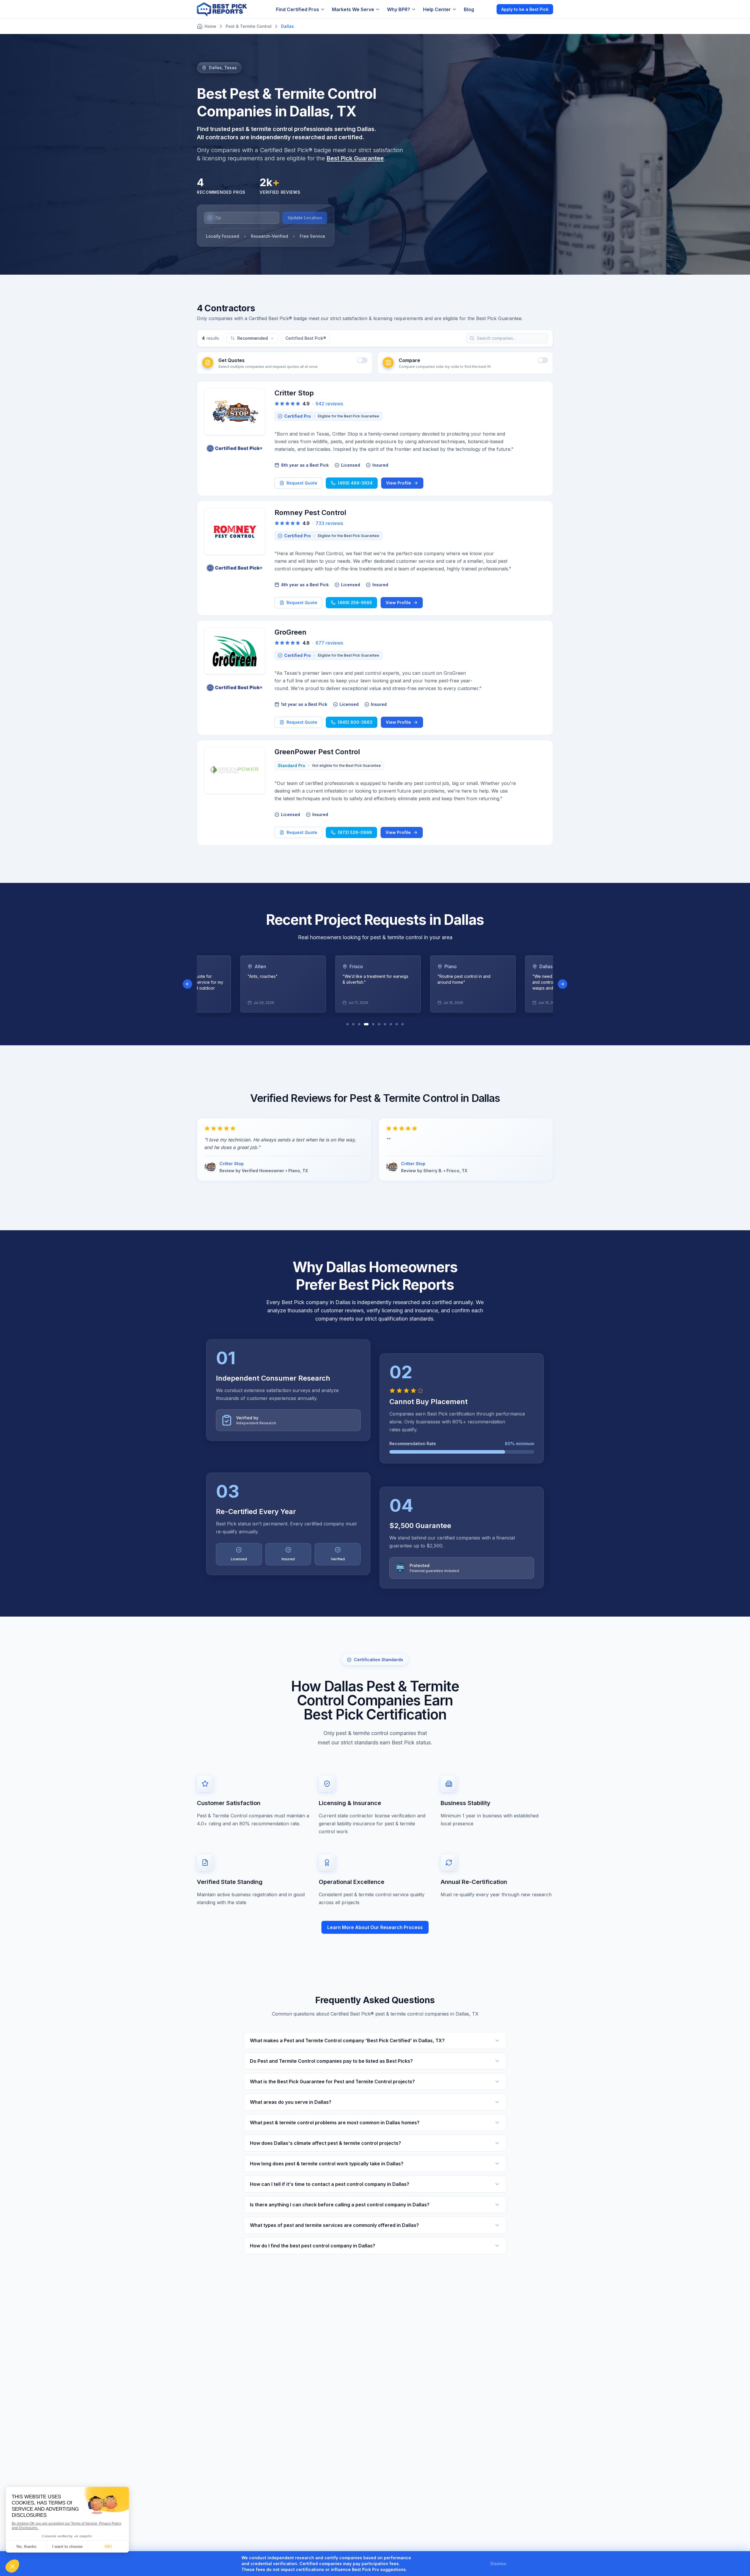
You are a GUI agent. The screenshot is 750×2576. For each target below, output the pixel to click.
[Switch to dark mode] (487, 9)
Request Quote (302, 483)
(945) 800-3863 (355, 722)
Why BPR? (399, 9)
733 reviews (329, 523)
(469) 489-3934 (355, 483)
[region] (375, 984)
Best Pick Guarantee (355, 158)
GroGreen (290, 632)
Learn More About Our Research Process (375, 1927)
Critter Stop (294, 393)
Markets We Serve (353, 9)
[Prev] (187, 984)
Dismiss (498, 2564)
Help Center (437, 9)
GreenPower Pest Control (317, 752)
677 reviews (329, 643)
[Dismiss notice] (513, 2564)
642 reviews (329, 404)
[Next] (562, 984)
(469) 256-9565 (355, 603)
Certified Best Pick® (306, 338)
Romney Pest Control (310, 513)
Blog (469, 9)
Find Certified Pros (298, 9)
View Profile (399, 483)
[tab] (347, 1024)
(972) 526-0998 (355, 832)
